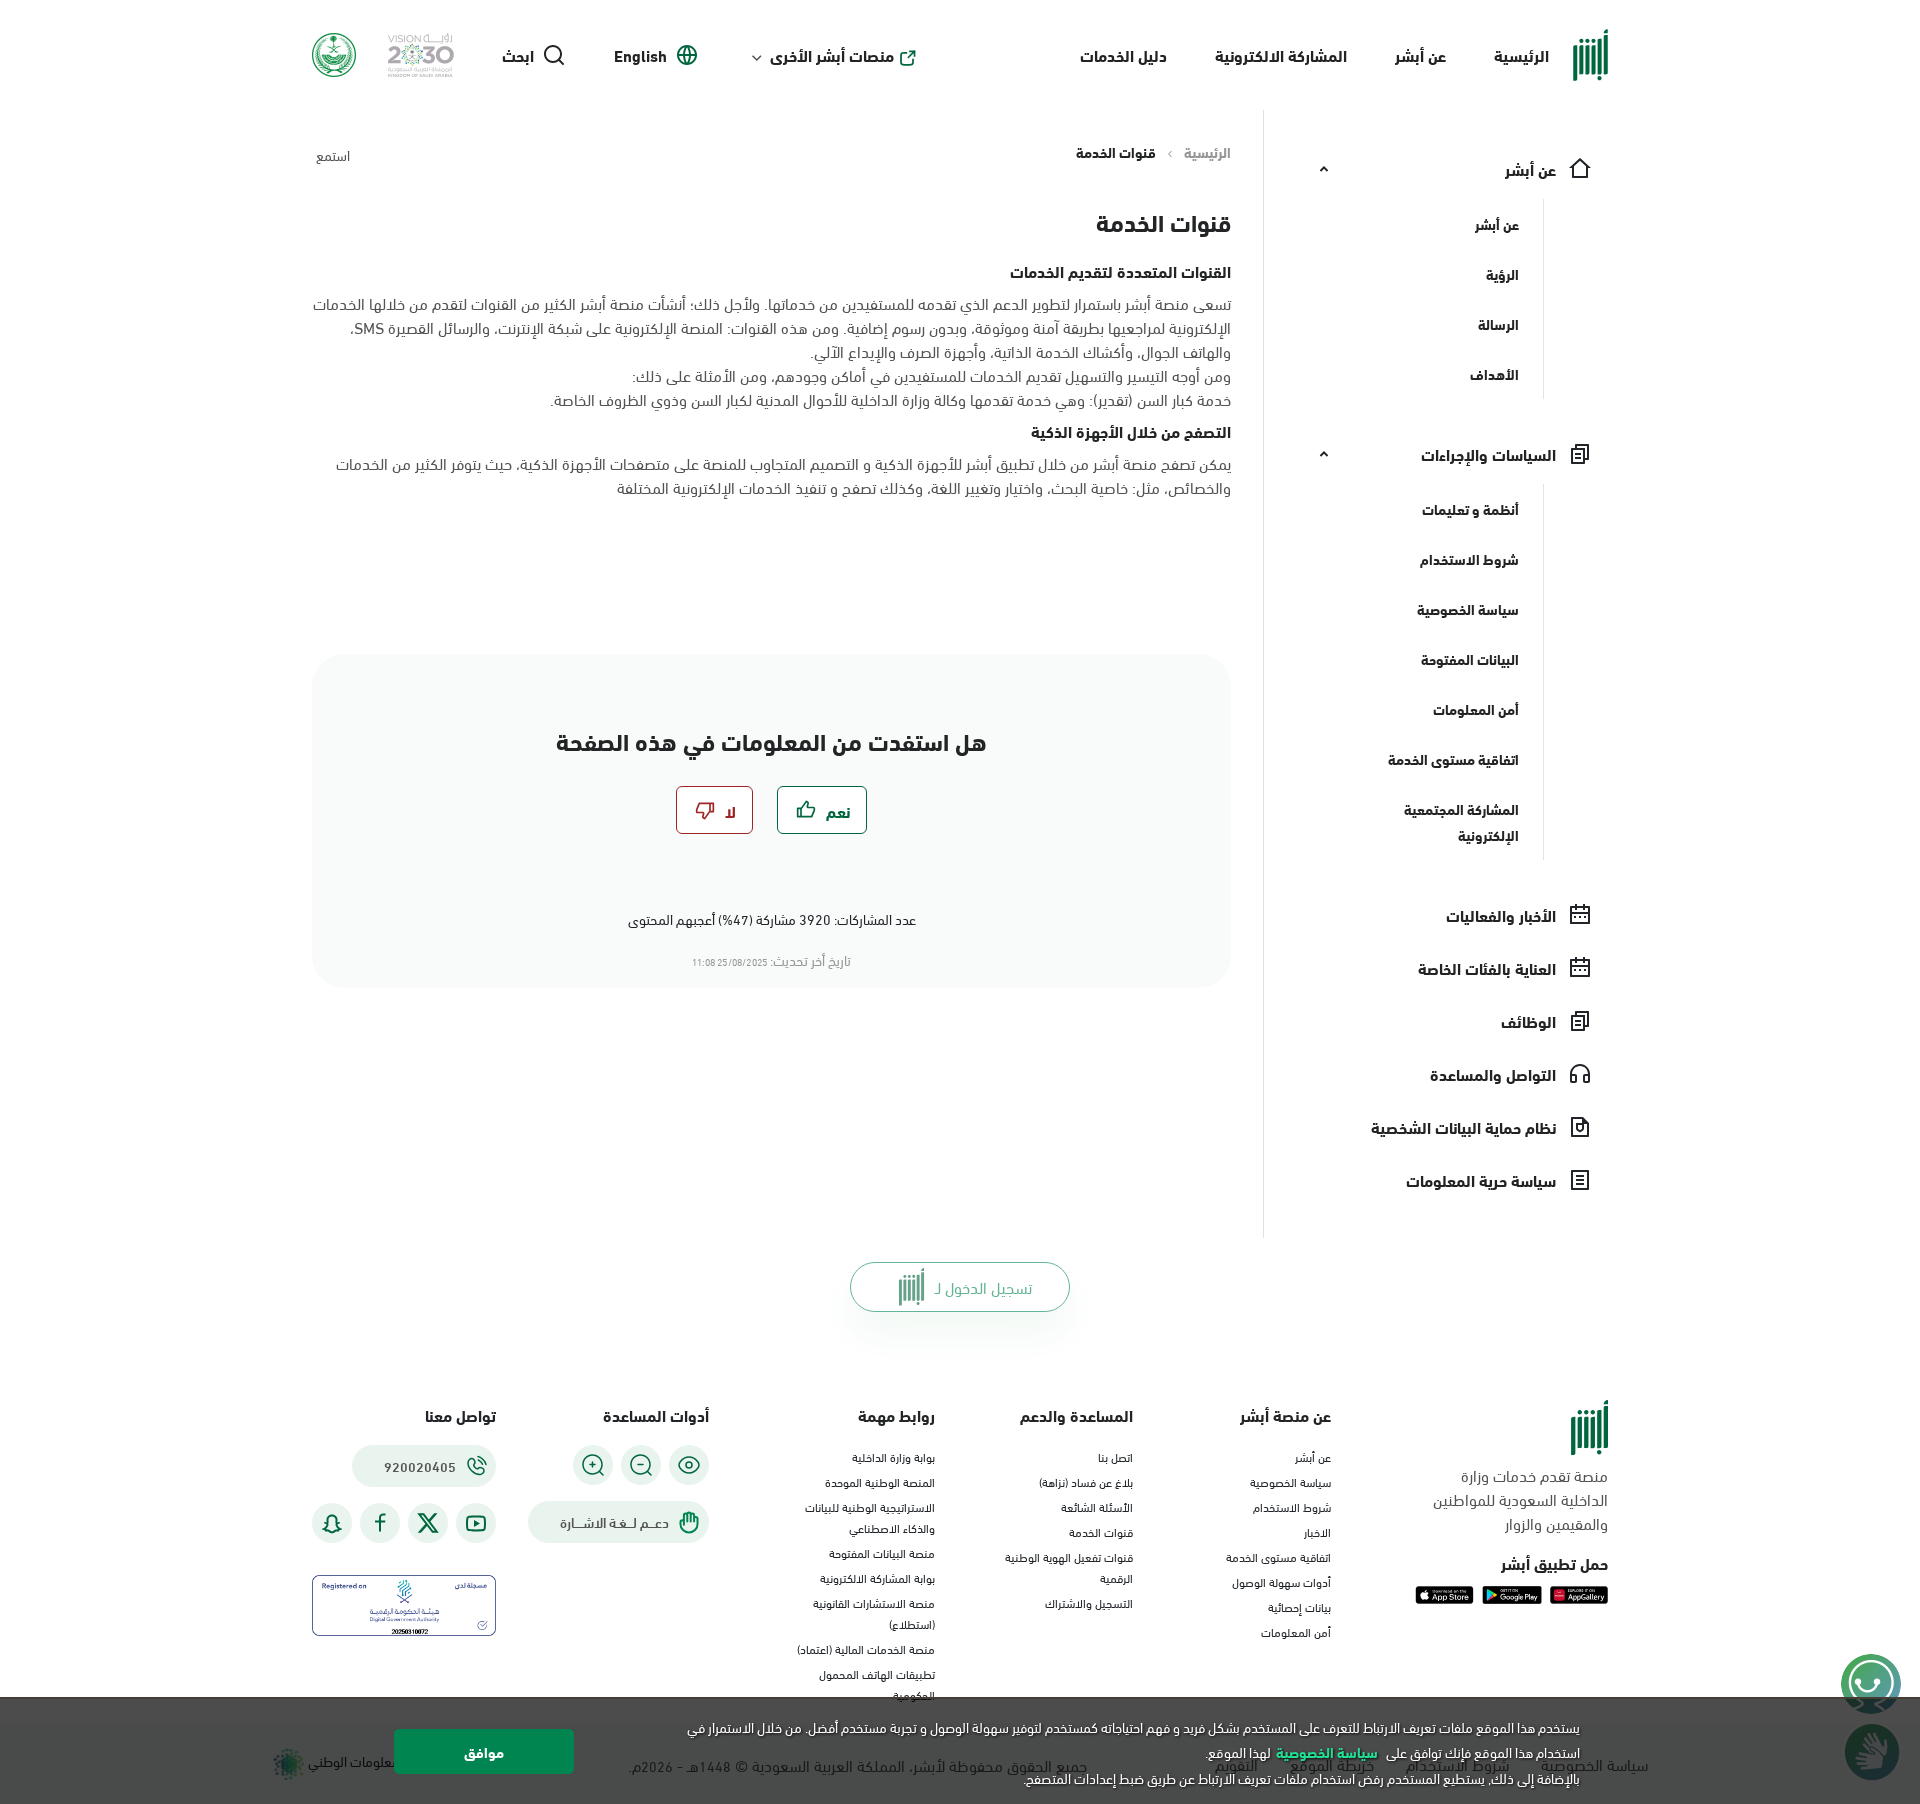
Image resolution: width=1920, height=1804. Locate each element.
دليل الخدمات (1123, 54)
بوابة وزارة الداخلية (893, 1456)
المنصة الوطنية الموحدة (880, 1481)
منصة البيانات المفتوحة (882, 1552)
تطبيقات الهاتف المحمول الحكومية (877, 1683)
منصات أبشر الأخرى (832, 55)
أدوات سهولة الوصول (1281, 1581)
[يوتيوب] (476, 1523)
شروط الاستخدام (1292, 1506)
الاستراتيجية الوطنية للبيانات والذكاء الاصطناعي (870, 1516)
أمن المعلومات (1296, 1631)
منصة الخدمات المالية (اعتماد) (866, 1648)
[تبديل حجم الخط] (641, 1465)
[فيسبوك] (380, 1523)
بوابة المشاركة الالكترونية (877, 1577)
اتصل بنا (1115, 1456)
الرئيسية (1521, 54)
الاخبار (1317, 1531)
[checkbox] (822, 810)
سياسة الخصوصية (1290, 1481)
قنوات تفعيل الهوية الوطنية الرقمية (1069, 1566)
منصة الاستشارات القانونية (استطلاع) (874, 1612)
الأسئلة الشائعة (1097, 1506)
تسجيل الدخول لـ (983, 1286)
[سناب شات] (332, 1523)
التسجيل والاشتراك (1089, 1602)
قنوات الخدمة (1101, 1531)
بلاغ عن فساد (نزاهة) (1086, 1481)
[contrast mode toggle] (689, 1465)
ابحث (518, 55)
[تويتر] (428, 1523)
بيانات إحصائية (1299, 1606)
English (640, 55)
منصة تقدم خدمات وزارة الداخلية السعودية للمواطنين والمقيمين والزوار (1520, 1499)
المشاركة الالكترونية (1281, 54)
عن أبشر (1420, 54)
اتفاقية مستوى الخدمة (1278, 1556)
